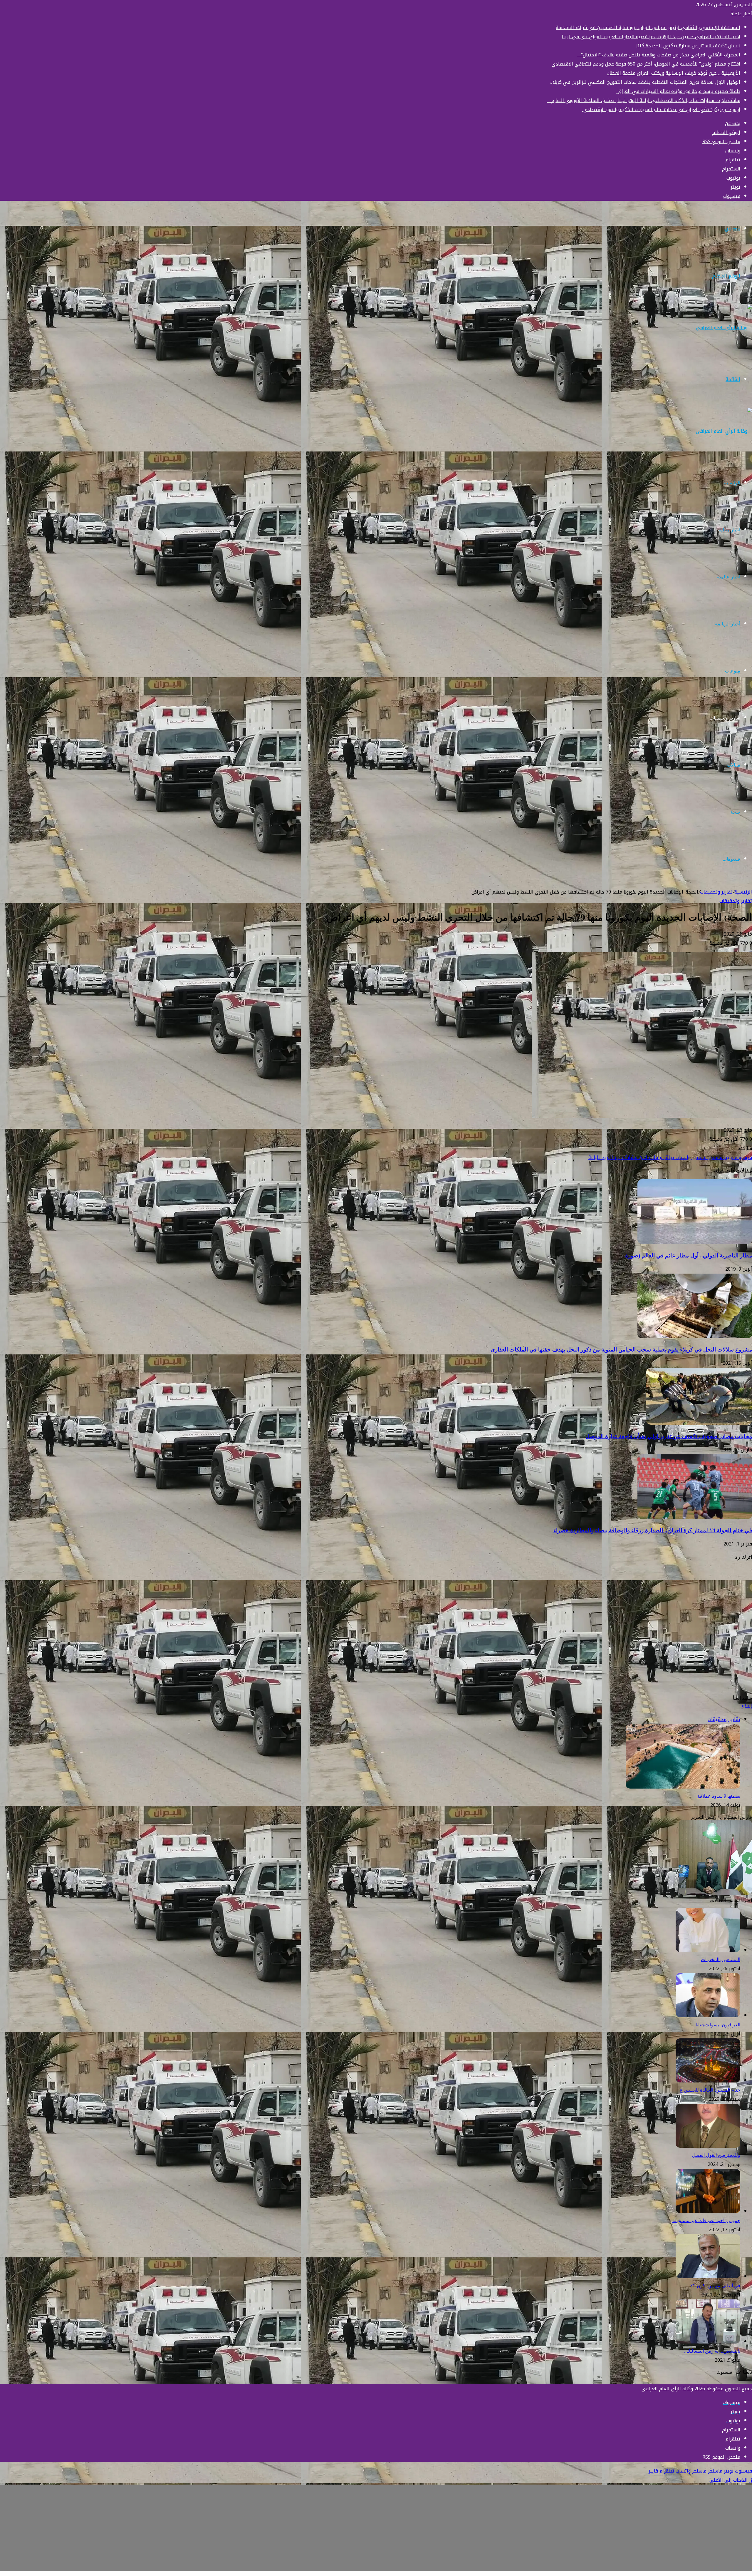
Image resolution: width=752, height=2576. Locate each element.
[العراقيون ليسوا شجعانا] (708, 2016)
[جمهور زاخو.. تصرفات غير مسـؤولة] (708, 2211)
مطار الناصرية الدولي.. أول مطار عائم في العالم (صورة (689, 1256)
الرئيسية (732, 483)
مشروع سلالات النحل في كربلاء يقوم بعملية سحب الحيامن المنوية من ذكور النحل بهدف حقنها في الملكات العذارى (621, 1350)
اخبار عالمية (729, 577)
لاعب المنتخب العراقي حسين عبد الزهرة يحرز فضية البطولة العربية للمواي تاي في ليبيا (651, 37)
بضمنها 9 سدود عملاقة (719, 1796)
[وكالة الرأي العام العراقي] (724, 328)
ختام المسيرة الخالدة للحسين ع (710, 2090)
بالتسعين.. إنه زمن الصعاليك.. (712, 2351)
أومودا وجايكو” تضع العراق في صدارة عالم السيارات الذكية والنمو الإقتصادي (661, 109)
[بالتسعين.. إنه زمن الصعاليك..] (708, 2342)
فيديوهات (731, 859)
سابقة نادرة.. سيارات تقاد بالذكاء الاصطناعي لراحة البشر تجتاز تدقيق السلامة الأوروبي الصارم (643, 100)
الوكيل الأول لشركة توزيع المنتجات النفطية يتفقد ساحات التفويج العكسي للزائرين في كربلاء (645, 82)
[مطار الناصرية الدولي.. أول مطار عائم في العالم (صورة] (695, 1242)
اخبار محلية (729, 530)
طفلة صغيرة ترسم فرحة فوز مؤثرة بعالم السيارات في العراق (678, 91)
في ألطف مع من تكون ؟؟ (715, 2286)
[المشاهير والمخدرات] (708, 1950)
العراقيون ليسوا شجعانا (718, 2025)
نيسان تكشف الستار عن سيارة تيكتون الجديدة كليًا (688, 46)
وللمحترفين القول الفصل (716, 2155)
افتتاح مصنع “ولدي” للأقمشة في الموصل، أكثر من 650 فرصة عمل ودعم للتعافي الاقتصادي (646, 64)
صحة (735, 812)
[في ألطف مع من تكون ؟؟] (708, 2277)
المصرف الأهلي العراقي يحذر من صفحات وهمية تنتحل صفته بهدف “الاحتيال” (658, 55)
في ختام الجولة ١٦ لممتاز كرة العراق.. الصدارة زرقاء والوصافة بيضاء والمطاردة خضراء (653, 1530)
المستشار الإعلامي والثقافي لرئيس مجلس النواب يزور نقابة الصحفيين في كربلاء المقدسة (648, 27)
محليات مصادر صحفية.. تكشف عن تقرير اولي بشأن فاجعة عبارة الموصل (669, 1436)
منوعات (733, 671)
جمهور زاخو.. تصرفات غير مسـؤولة (706, 2220)
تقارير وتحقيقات (725, 718)
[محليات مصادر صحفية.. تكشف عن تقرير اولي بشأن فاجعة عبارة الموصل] (699, 1423)
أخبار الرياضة (728, 624)
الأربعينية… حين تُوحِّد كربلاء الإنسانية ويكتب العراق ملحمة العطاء (674, 73)
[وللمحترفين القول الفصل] (708, 2146)
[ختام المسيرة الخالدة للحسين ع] (708, 2081)
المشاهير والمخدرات (721, 1959)
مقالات (733, 765)
